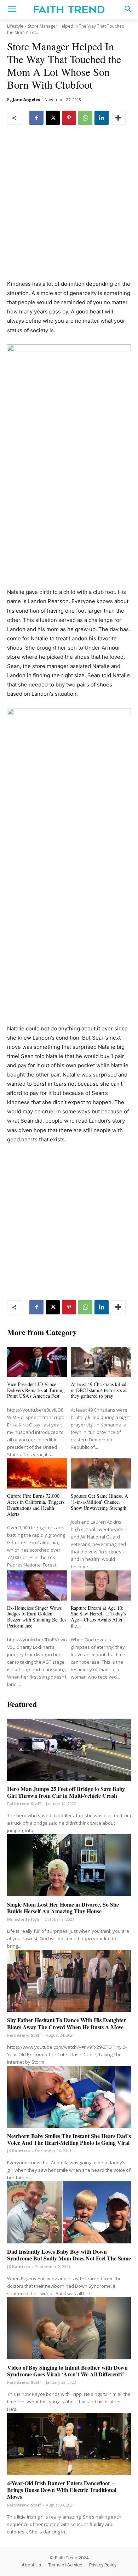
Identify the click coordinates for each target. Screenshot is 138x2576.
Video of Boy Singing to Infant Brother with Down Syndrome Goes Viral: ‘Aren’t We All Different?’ (67, 2371)
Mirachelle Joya (23, 1919)
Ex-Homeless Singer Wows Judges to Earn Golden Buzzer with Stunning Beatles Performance (37, 1617)
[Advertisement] (69, 207)
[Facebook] (36, 118)
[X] (53, 118)
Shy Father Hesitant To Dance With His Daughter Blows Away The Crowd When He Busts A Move (67, 2023)
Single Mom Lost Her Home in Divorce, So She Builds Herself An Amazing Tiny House (63, 1908)
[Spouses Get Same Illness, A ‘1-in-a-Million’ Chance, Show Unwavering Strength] (101, 1473)
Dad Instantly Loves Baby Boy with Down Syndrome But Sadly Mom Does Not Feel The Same (69, 2255)
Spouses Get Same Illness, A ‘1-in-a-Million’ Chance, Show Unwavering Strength (99, 1502)
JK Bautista (19, 2151)
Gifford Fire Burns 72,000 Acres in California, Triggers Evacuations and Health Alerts (36, 1505)
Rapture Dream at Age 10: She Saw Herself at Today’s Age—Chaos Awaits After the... (98, 1617)
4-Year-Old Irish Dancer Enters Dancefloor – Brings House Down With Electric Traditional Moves (62, 2490)
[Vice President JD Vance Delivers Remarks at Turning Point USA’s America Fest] (37, 1362)
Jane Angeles (26, 99)
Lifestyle (15, 26)
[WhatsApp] (85, 118)
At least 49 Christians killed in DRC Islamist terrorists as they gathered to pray (99, 1390)
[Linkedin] (102, 118)
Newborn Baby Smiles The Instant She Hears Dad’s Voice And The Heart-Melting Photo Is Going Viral (69, 2139)
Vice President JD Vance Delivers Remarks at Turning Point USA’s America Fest (36, 1390)
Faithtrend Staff (24, 1804)
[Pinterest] (69, 118)
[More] (118, 118)
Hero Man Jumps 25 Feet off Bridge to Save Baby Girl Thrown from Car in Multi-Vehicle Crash (66, 1792)
